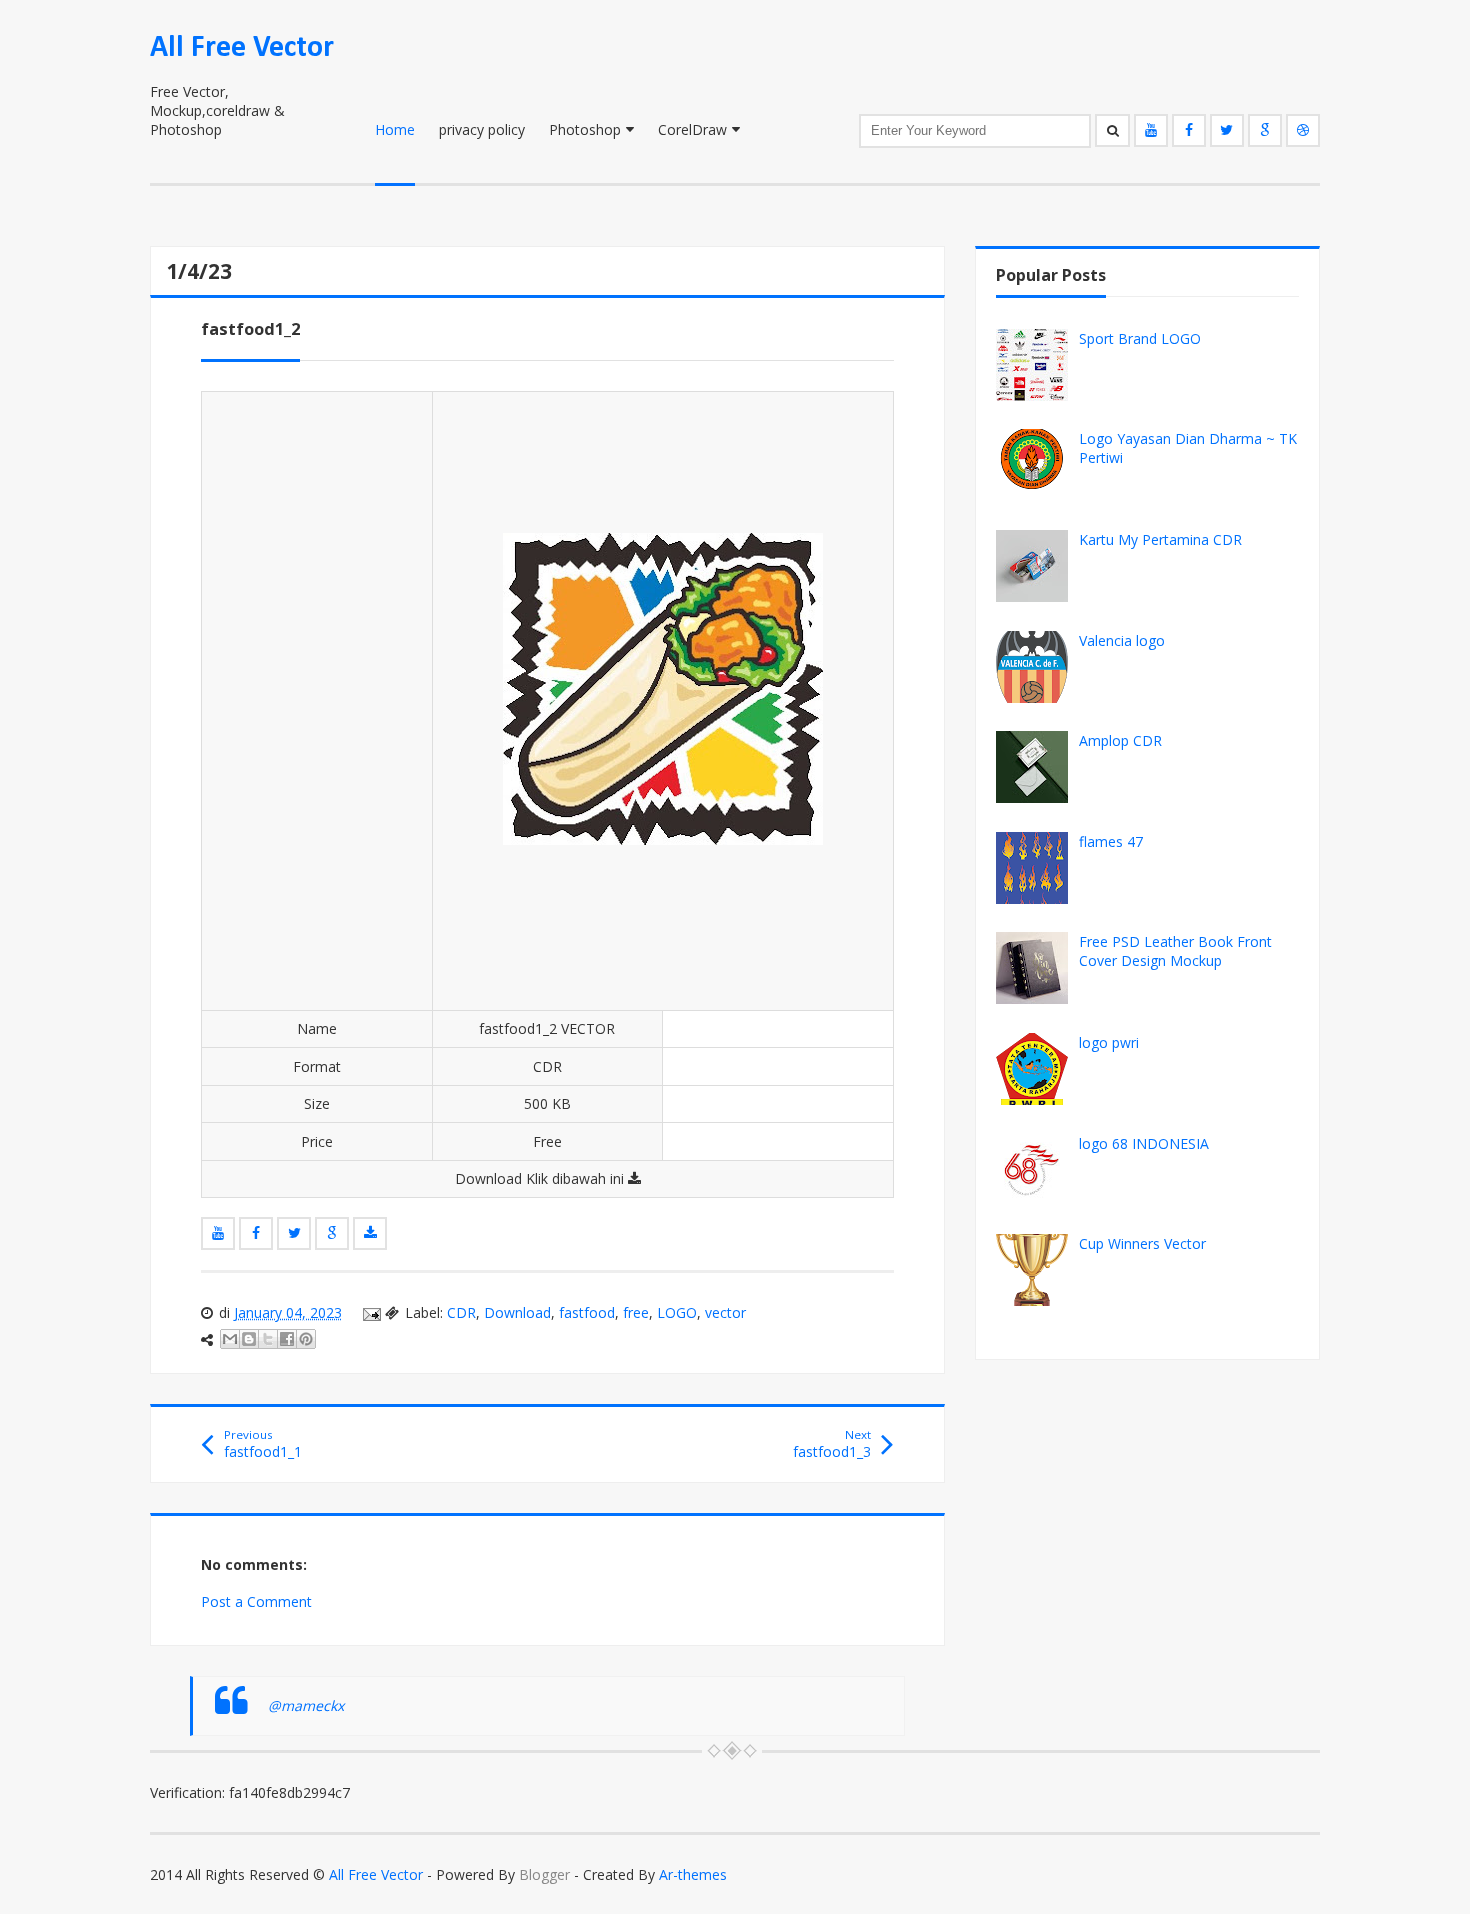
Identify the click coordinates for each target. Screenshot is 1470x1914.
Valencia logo (1122, 640)
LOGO (677, 1312)
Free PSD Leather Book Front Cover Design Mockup (1175, 951)
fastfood (587, 1312)
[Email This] (230, 1339)
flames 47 (1111, 841)
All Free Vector (242, 48)
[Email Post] (370, 1312)
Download (517, 1312)
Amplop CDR (1120, 740)
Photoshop (585, 129)
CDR (461, 1312)
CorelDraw (692, 129)
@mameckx (306, 1705)
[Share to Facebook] (287, 1339)
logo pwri (1109, 1042)
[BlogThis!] (249, 1339)
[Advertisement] (317, 701)
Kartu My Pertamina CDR (1160, 539)
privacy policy (482, 129)
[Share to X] (268, 1339)
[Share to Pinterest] (306, 1339)
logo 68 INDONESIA (1144, 1143)
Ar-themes (693, 1874)
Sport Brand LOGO (1140, 338)
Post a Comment (256, 1601)
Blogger (544, 1874)
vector (725, 1312)
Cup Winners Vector (1142, 1243)
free (636, 1312)
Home (395, 129)
